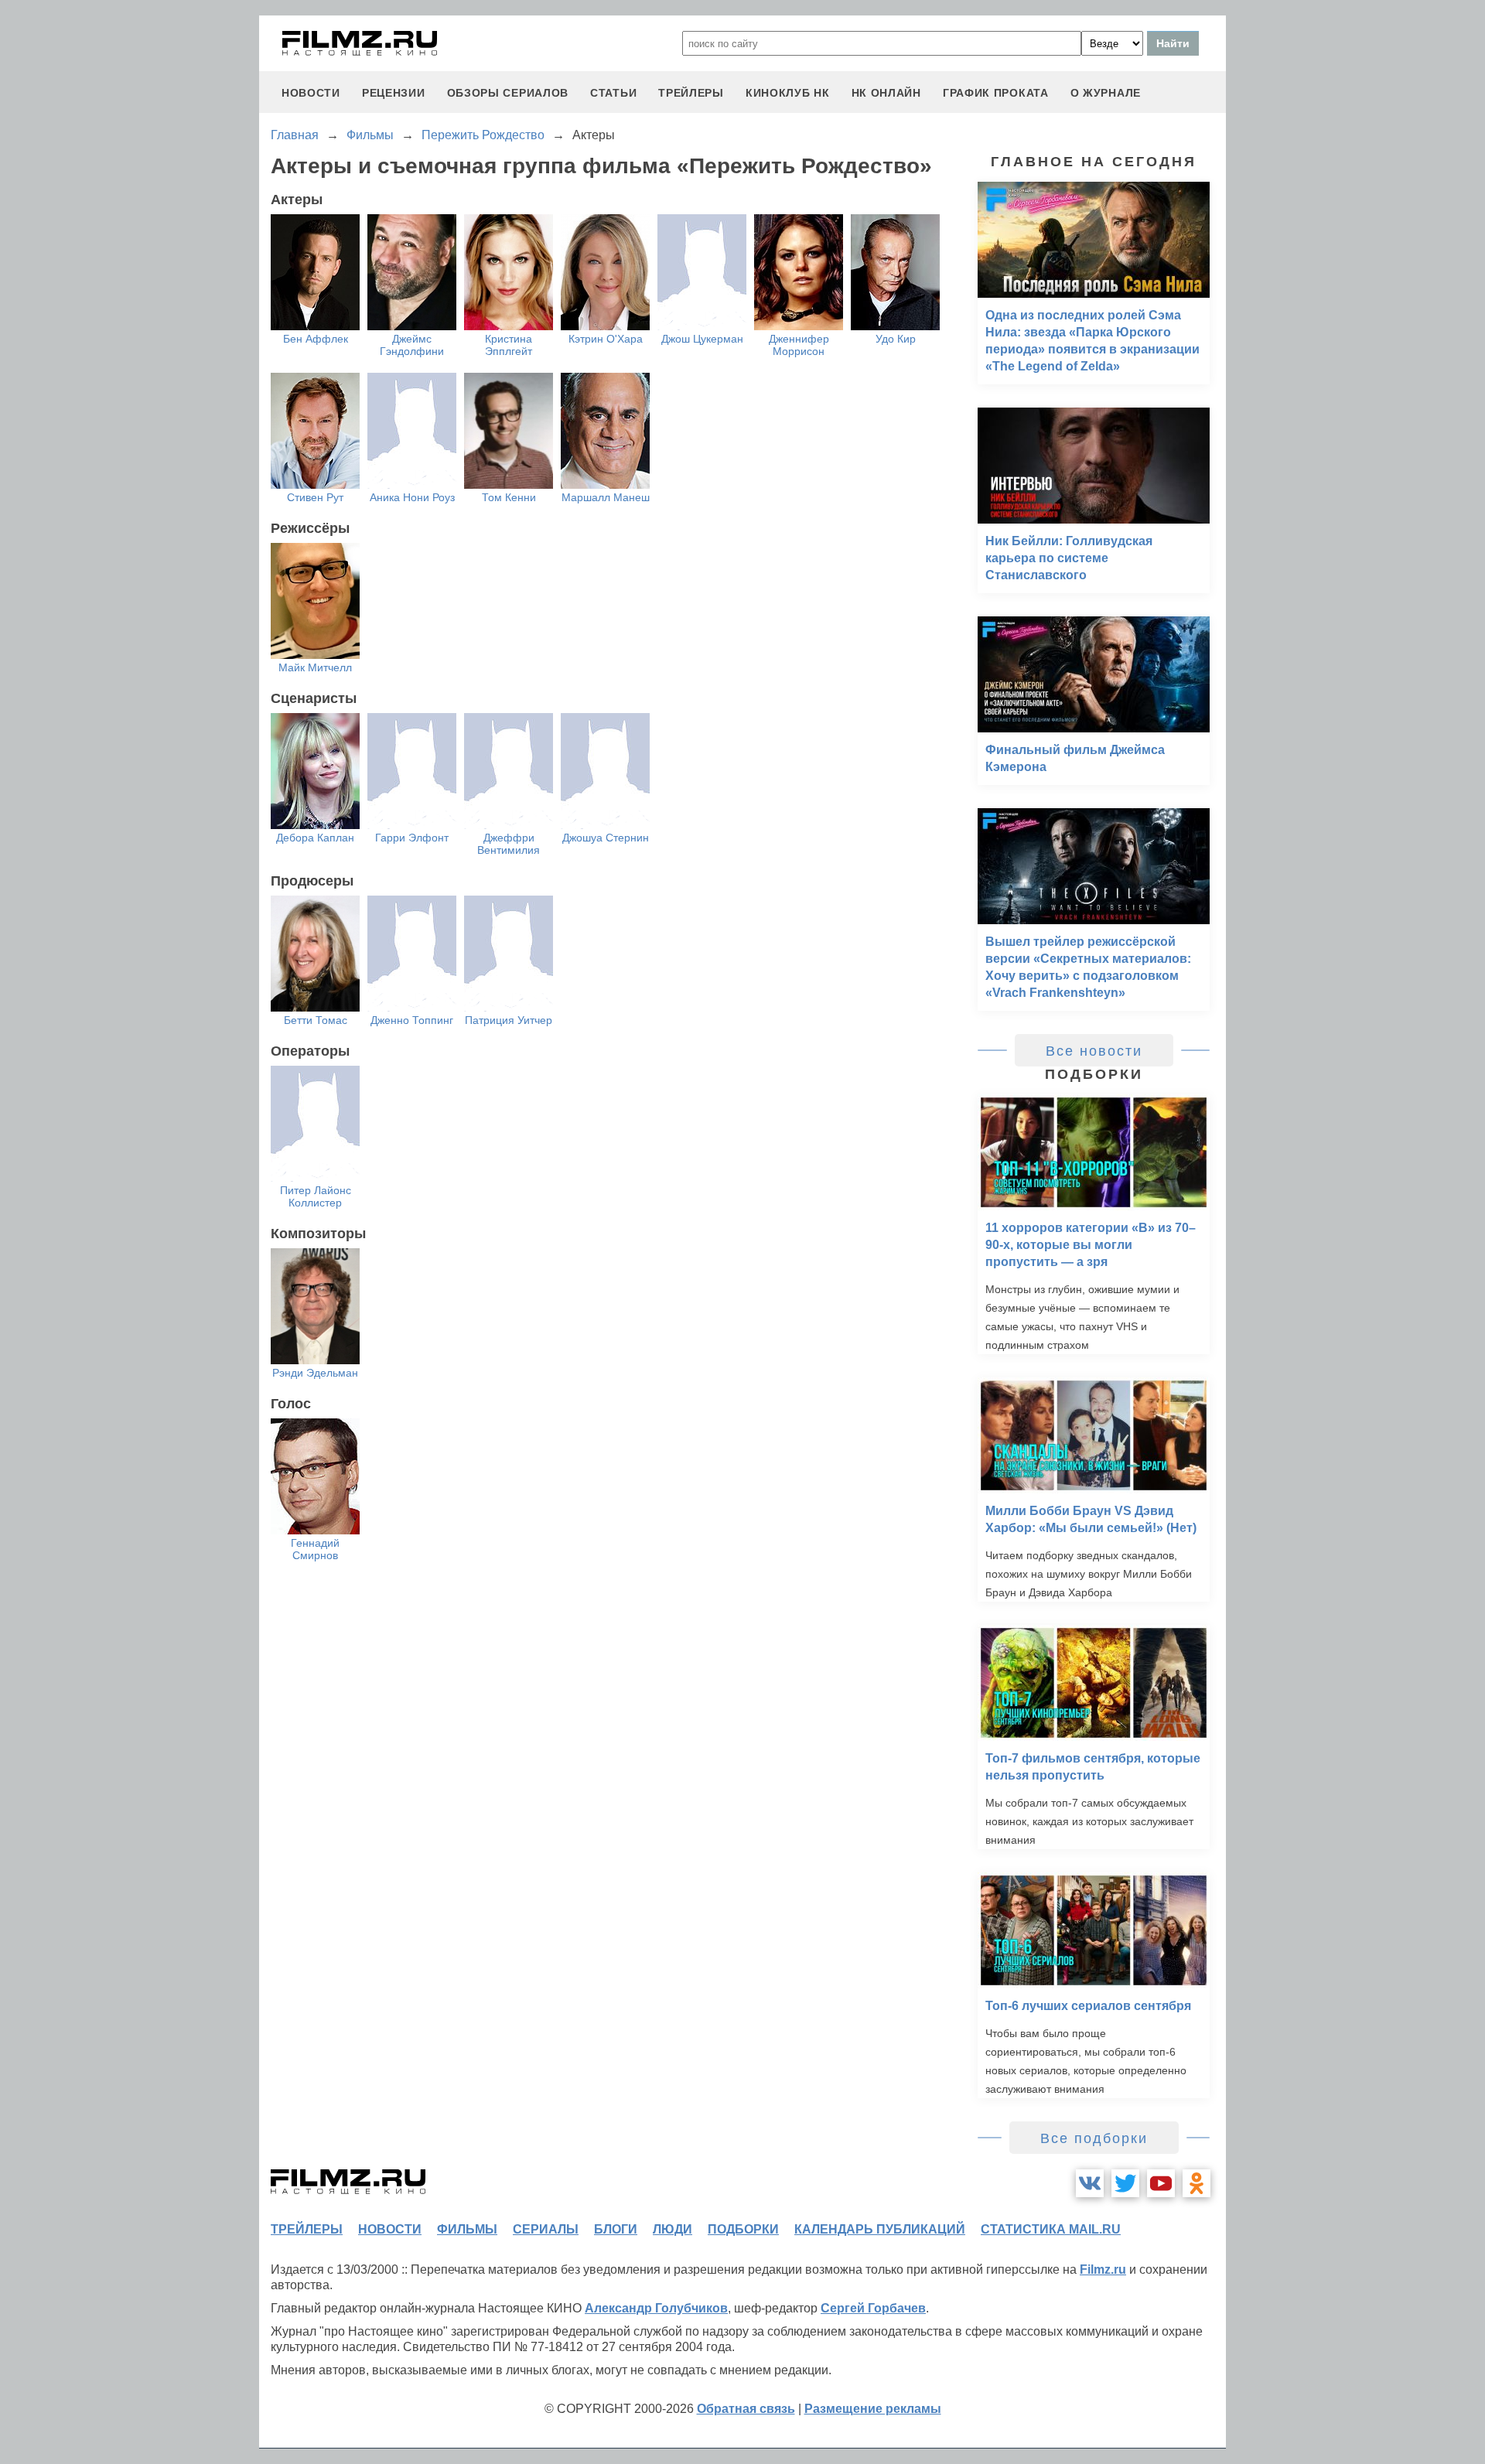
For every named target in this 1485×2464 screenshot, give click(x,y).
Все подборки (1094, 2138)
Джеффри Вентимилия (509, 844)
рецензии (394, 93)
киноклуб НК (788, 93)
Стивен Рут (315, 497)
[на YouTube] (1161, 2183)
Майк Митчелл (315, 667)
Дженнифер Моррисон (799, 345)
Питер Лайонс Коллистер (316, 1196)
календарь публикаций (880, 2229)
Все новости (1094, 1051)
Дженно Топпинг (412, 1020)
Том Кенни (509, 497)
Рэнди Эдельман (315, 1373)
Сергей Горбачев (873, 2308)
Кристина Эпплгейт (509, 345)
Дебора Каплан (315, 838)
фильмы (467, 2229)
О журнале (1106, 93)
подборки (743, 2229)
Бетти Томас (316, 1020)
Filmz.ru (1103, 2269)
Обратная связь (746, 2409)
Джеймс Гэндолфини (412, 345)
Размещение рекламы (873, 2409)
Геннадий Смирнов (315, 1549)
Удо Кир (896, 339)
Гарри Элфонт (412, 838)
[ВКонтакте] (1090, 2183)
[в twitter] (1125, 2183)
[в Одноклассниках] (1197, 2183)
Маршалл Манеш (606, 497)
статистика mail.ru (1051, 2229)
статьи (613, 93)
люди (673, 2229)
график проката (996, 93)
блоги (616, 2229)
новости (311, 93)
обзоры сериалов (508, 93)
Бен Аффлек (316, 339)
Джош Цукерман (702, 339)
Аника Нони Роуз (412, 497)
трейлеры (691, 93)
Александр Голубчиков (656, 2308)
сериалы (546, 2229)
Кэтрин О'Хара (606, 339)
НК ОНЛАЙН (886, 93)
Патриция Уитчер (509, 1020)
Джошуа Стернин (606, 838)
